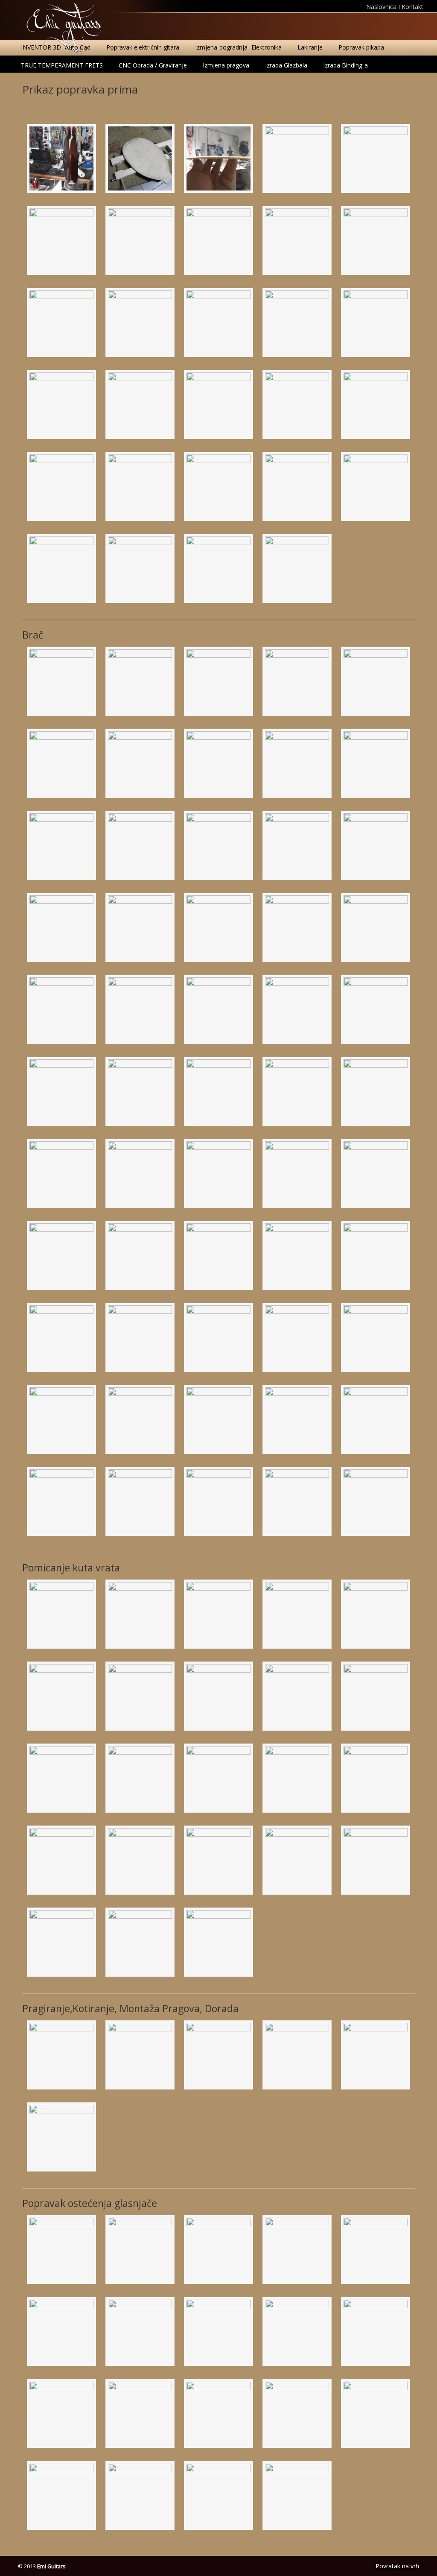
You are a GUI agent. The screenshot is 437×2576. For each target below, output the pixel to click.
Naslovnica (382, 7)
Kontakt (412, 7)
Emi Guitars (64, 28)
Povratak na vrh (397, 2566)
